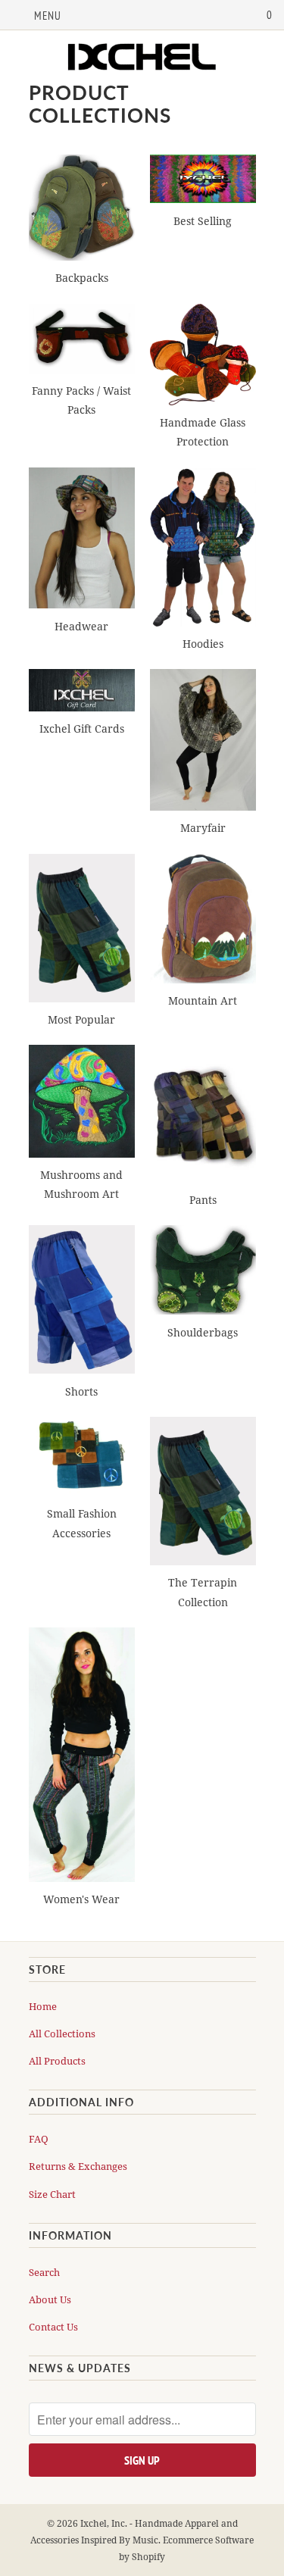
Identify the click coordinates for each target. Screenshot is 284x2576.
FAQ (39, 2139)
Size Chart (52, 2194)
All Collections (62, 2034)
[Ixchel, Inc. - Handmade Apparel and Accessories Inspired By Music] (142, 58)
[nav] (36, 15)
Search (44, 2272)
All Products (57, 2061)
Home (43, 2006)
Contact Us (53, 2327)
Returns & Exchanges (78, 2166)
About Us (50, 2299)
